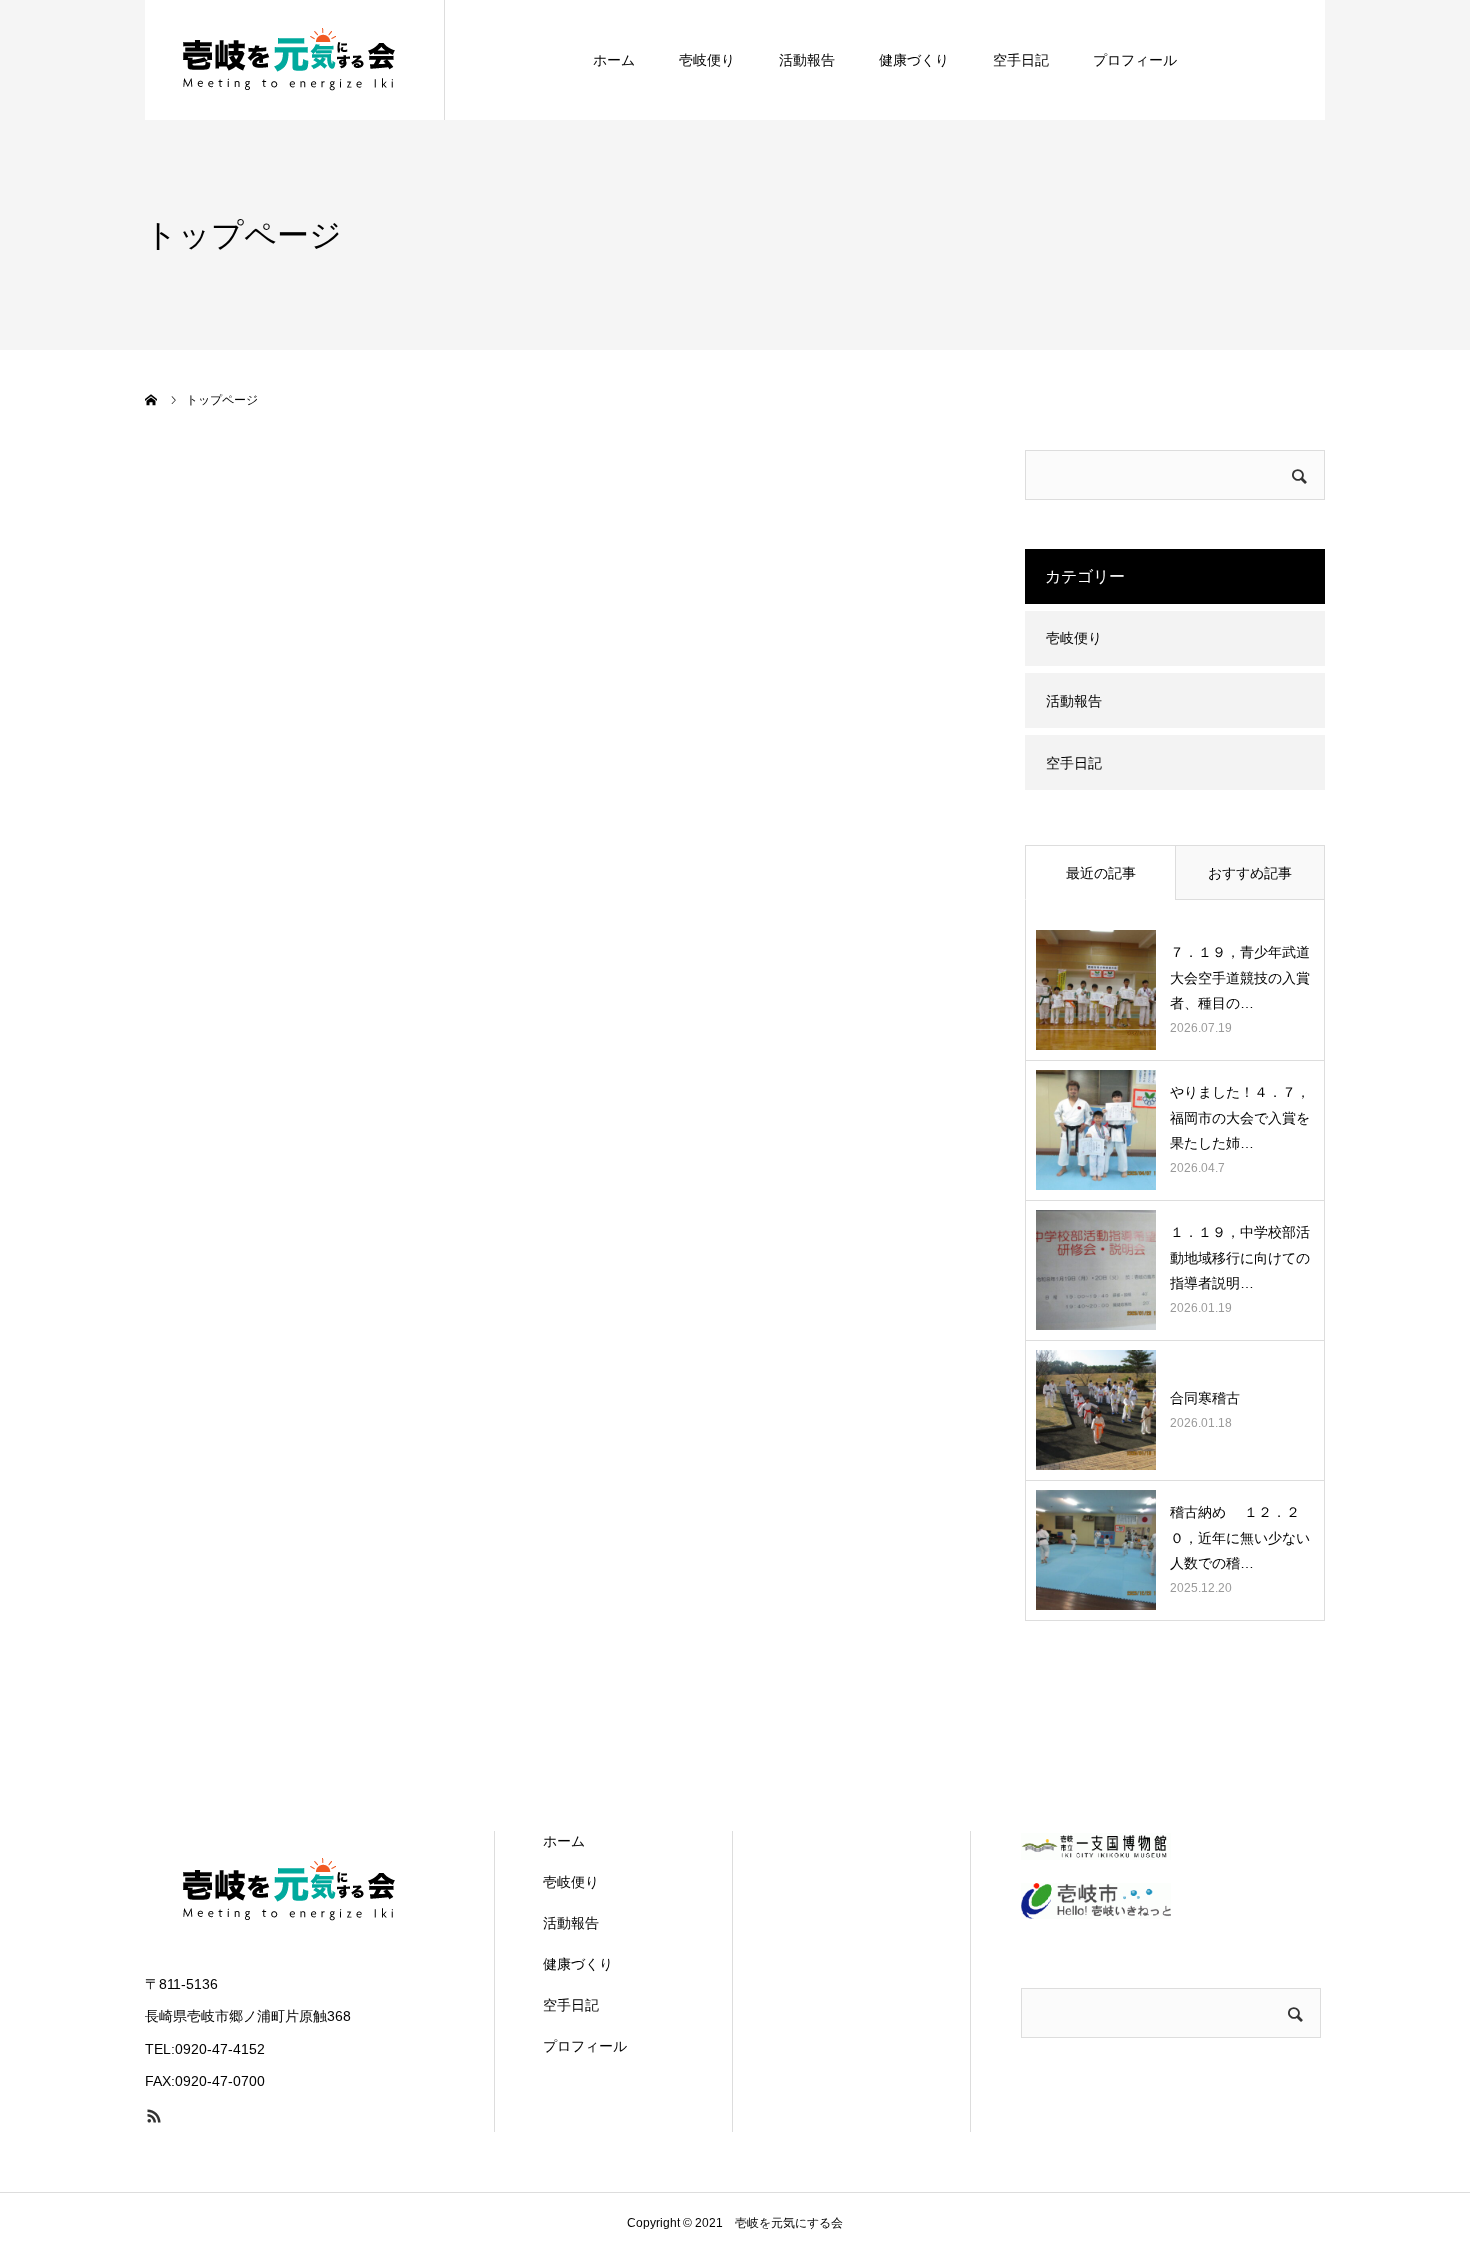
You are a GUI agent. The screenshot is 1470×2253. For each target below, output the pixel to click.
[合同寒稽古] (1096, 1410)
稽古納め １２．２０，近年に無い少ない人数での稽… (1240, 1537)
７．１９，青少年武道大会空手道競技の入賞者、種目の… (1240, 977)
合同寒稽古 (1212, 1398)
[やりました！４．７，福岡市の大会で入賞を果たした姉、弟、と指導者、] (1096, 1130)
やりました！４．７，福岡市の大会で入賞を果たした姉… (1240, 1117)
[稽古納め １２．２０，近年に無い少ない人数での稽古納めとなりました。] (1096, 1550)
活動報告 (807, 60)
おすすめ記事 (1250, 873)
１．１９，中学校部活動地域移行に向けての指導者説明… (1240, 1257)
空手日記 (1021, 60)
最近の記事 (1101, 873)
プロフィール (1135, 60)
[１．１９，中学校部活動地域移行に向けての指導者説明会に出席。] (1096, 1270)
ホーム (614, 60)
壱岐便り (707, 60)
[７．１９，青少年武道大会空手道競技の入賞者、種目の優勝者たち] (1096, 990)
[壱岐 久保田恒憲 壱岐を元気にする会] (295, 60)
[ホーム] (152, 400)
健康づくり (914, 60)
